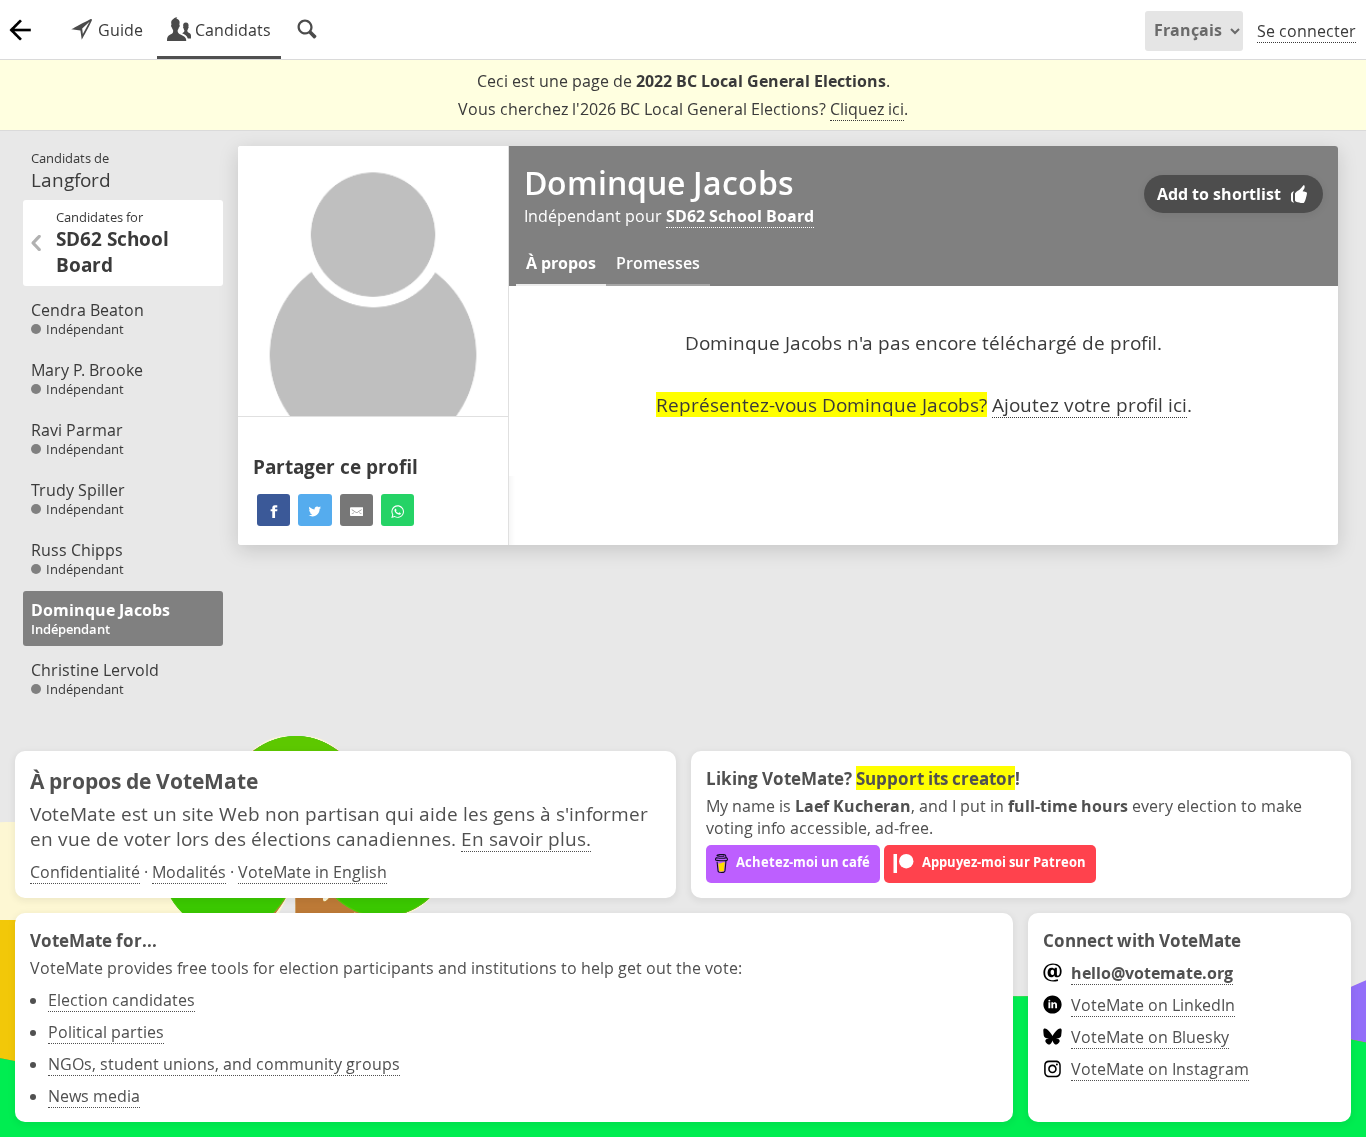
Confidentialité (85, 872)
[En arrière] (20, 30)
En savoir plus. (526, 838)
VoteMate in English (312, 872)
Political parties (106, 1032)
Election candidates (121, 1000)
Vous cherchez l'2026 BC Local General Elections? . (683, 109)
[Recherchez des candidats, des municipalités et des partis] (307, 30)
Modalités (189, 872)
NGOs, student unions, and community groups (224, 1064)
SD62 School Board (740, 216)
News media (94, 1096)
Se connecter (1306, 31)
